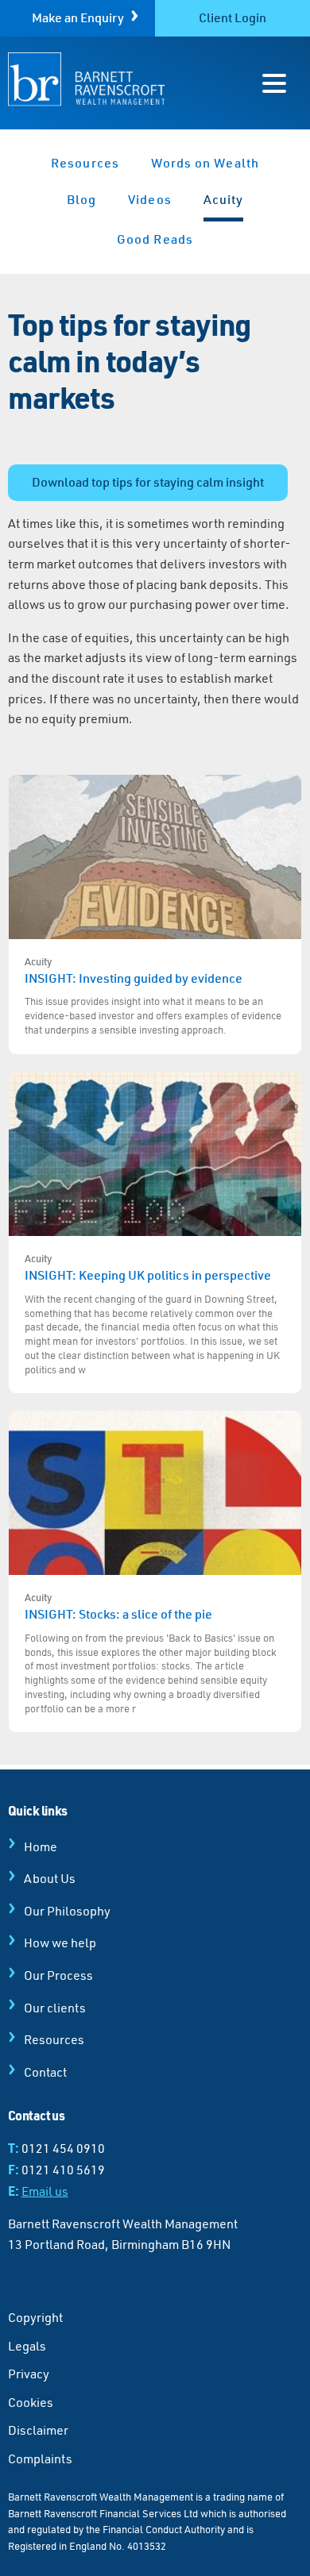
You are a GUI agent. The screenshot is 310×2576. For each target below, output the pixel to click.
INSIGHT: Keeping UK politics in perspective (152, 1314)
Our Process (58, 1975)
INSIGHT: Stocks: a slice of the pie (151, 1653)
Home (41, 1846)
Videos (149, 199)
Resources (85, 163)
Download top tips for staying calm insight (148, 482)
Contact (45, 2072)
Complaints (40, 2459)
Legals (27, 2346)
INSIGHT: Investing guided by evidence (153, 995)
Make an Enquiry (78, 17)
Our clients (55, 2008)
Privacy (29, 2374)
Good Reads (155, 239)
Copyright (35, 2317)
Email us (45, 2191)
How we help (60, 1943)
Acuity (223, 199)
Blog (81, 199)
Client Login (232, 17)
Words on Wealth (205, 163)
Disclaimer (38, 2430)
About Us (50, 1878)
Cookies (31, 2402)
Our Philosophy (67, 1911)
